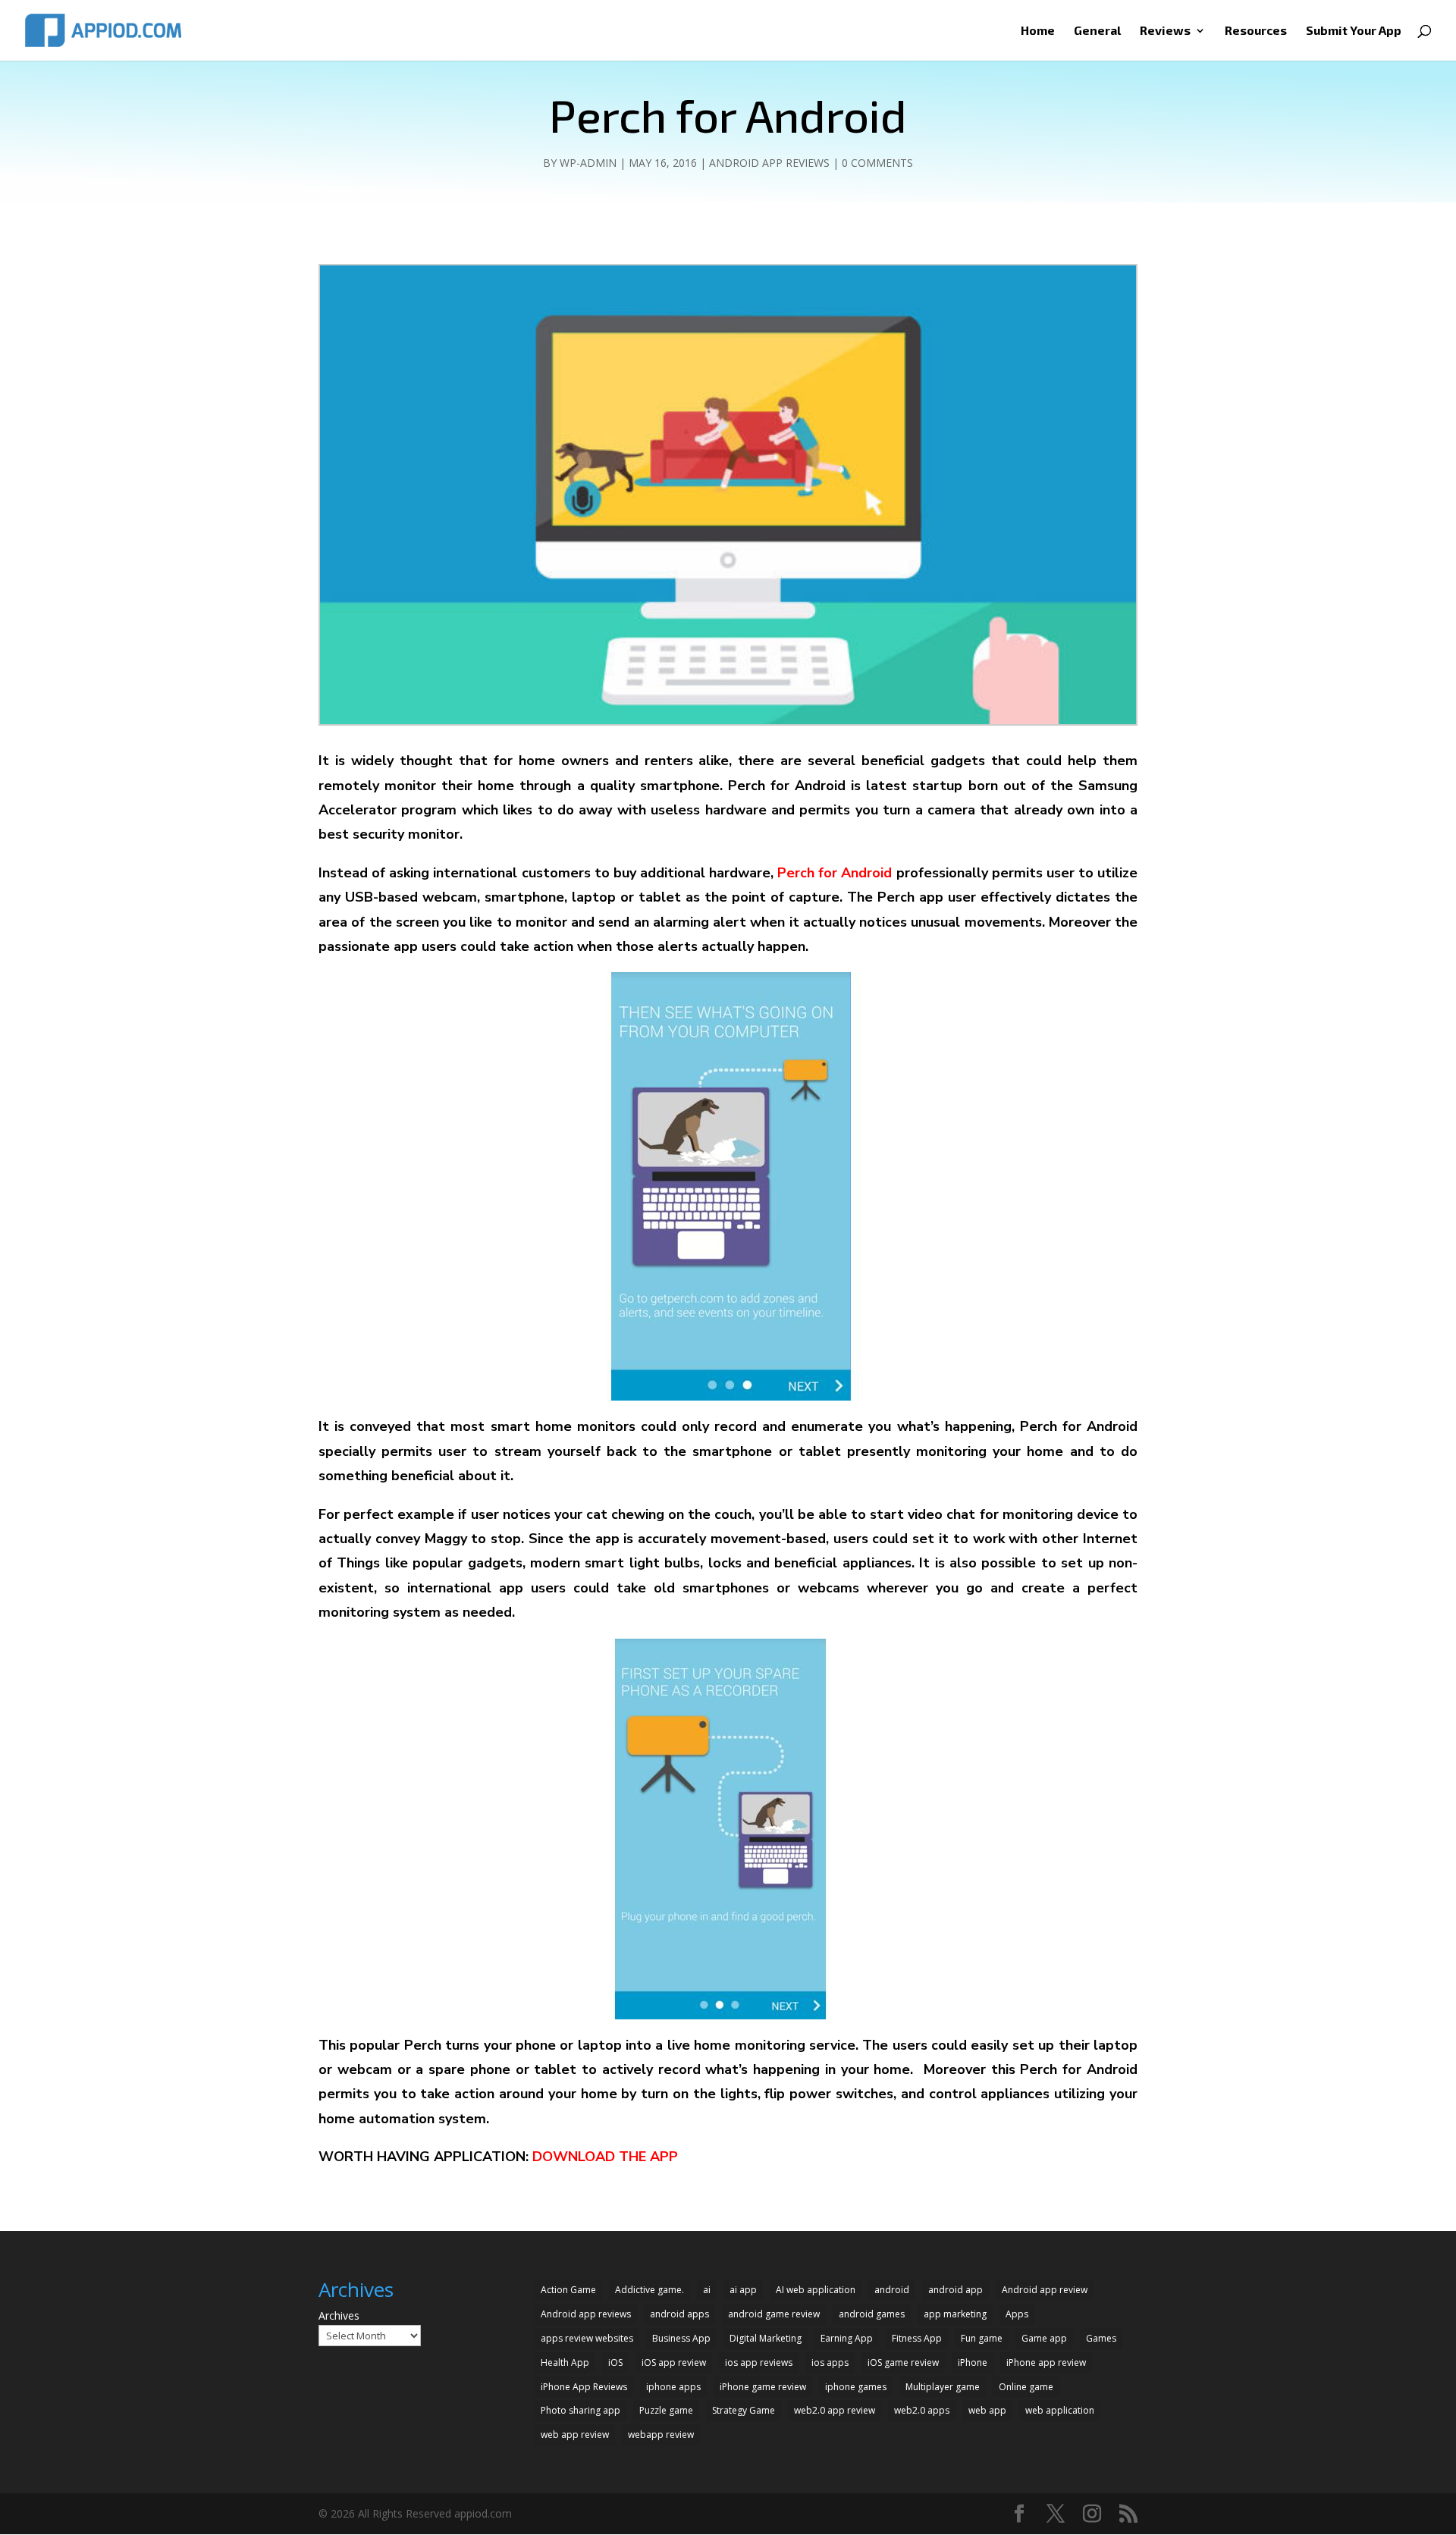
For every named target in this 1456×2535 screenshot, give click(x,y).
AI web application (816, 2290)
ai (707, 2290)
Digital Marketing (766, 2338)
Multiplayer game (943, 2387)
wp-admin (588, 163)
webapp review (661, 2435)
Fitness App (917, 2338)
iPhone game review (763, 2387)
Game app (1044, 2338)
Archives (339, 2315)
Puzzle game (666, 2410)
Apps (1017, 2314)
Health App (565, 2362)
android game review (774, 2314)
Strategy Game (744, 2410)
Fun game (982, 2338)
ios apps (830, 2362)
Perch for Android (835, 873)
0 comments (877, 163)
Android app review (1045, 2290)
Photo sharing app (581, 2410)
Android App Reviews (769, 163)
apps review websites (587, 2338)
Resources (1256, 31)
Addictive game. (650, 2290)
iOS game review (903, 2362)
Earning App (847, 2338)
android (892, 2290)
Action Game (568, 2290)
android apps (679, 2314)
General (1097, 31)
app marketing (955, 2314)
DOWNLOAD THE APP (605, 2157)
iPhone (973, 2362)
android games (872, 2314)
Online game (1026, 2387)
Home (1038, 31)
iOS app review (674, 2362)
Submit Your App (1354, 31)
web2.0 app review (835, 2410)
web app (987, 2410)
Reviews (1165, 31)
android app (955, 2290)
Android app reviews (586, 2314)
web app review (575, 2435)
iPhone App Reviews (584, 2387)
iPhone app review (1046, 2362)
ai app (743, 2290)
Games (1101, 2338)
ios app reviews (759, 2362)
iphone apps (673, 2387)
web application (1060, 2410)
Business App (681, 2338)
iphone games (856, 2387)
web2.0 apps (922, 2410)
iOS (615, 2362)
